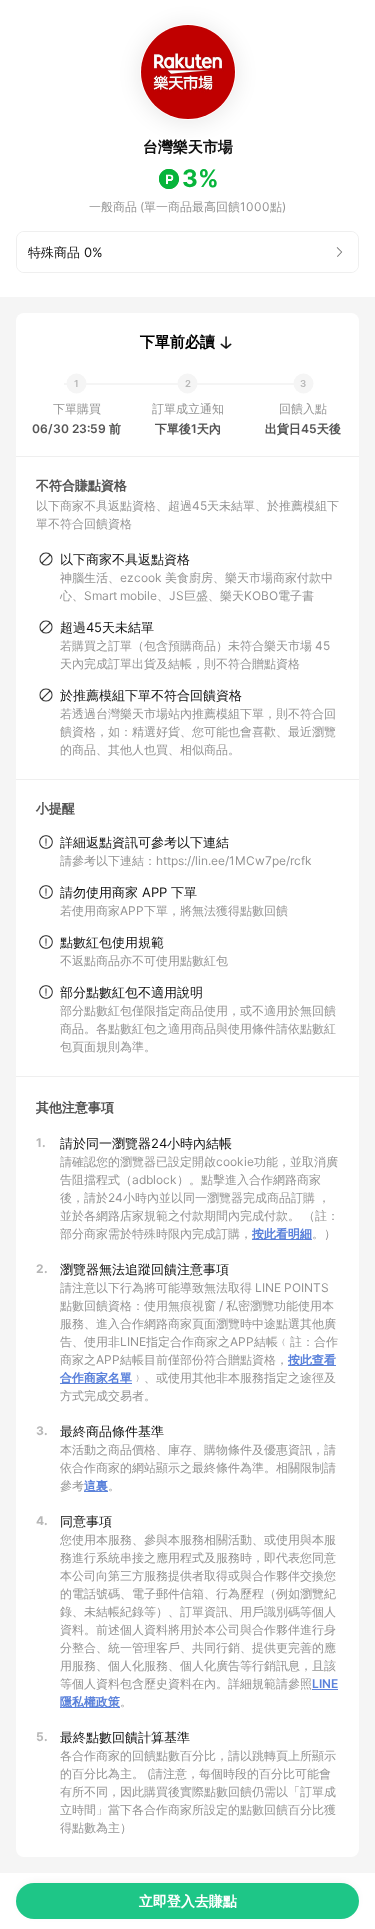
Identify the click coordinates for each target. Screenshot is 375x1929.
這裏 (96, 1485)
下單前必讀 (177, 342)
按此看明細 (282, 1233)
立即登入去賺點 (188, 1900)
